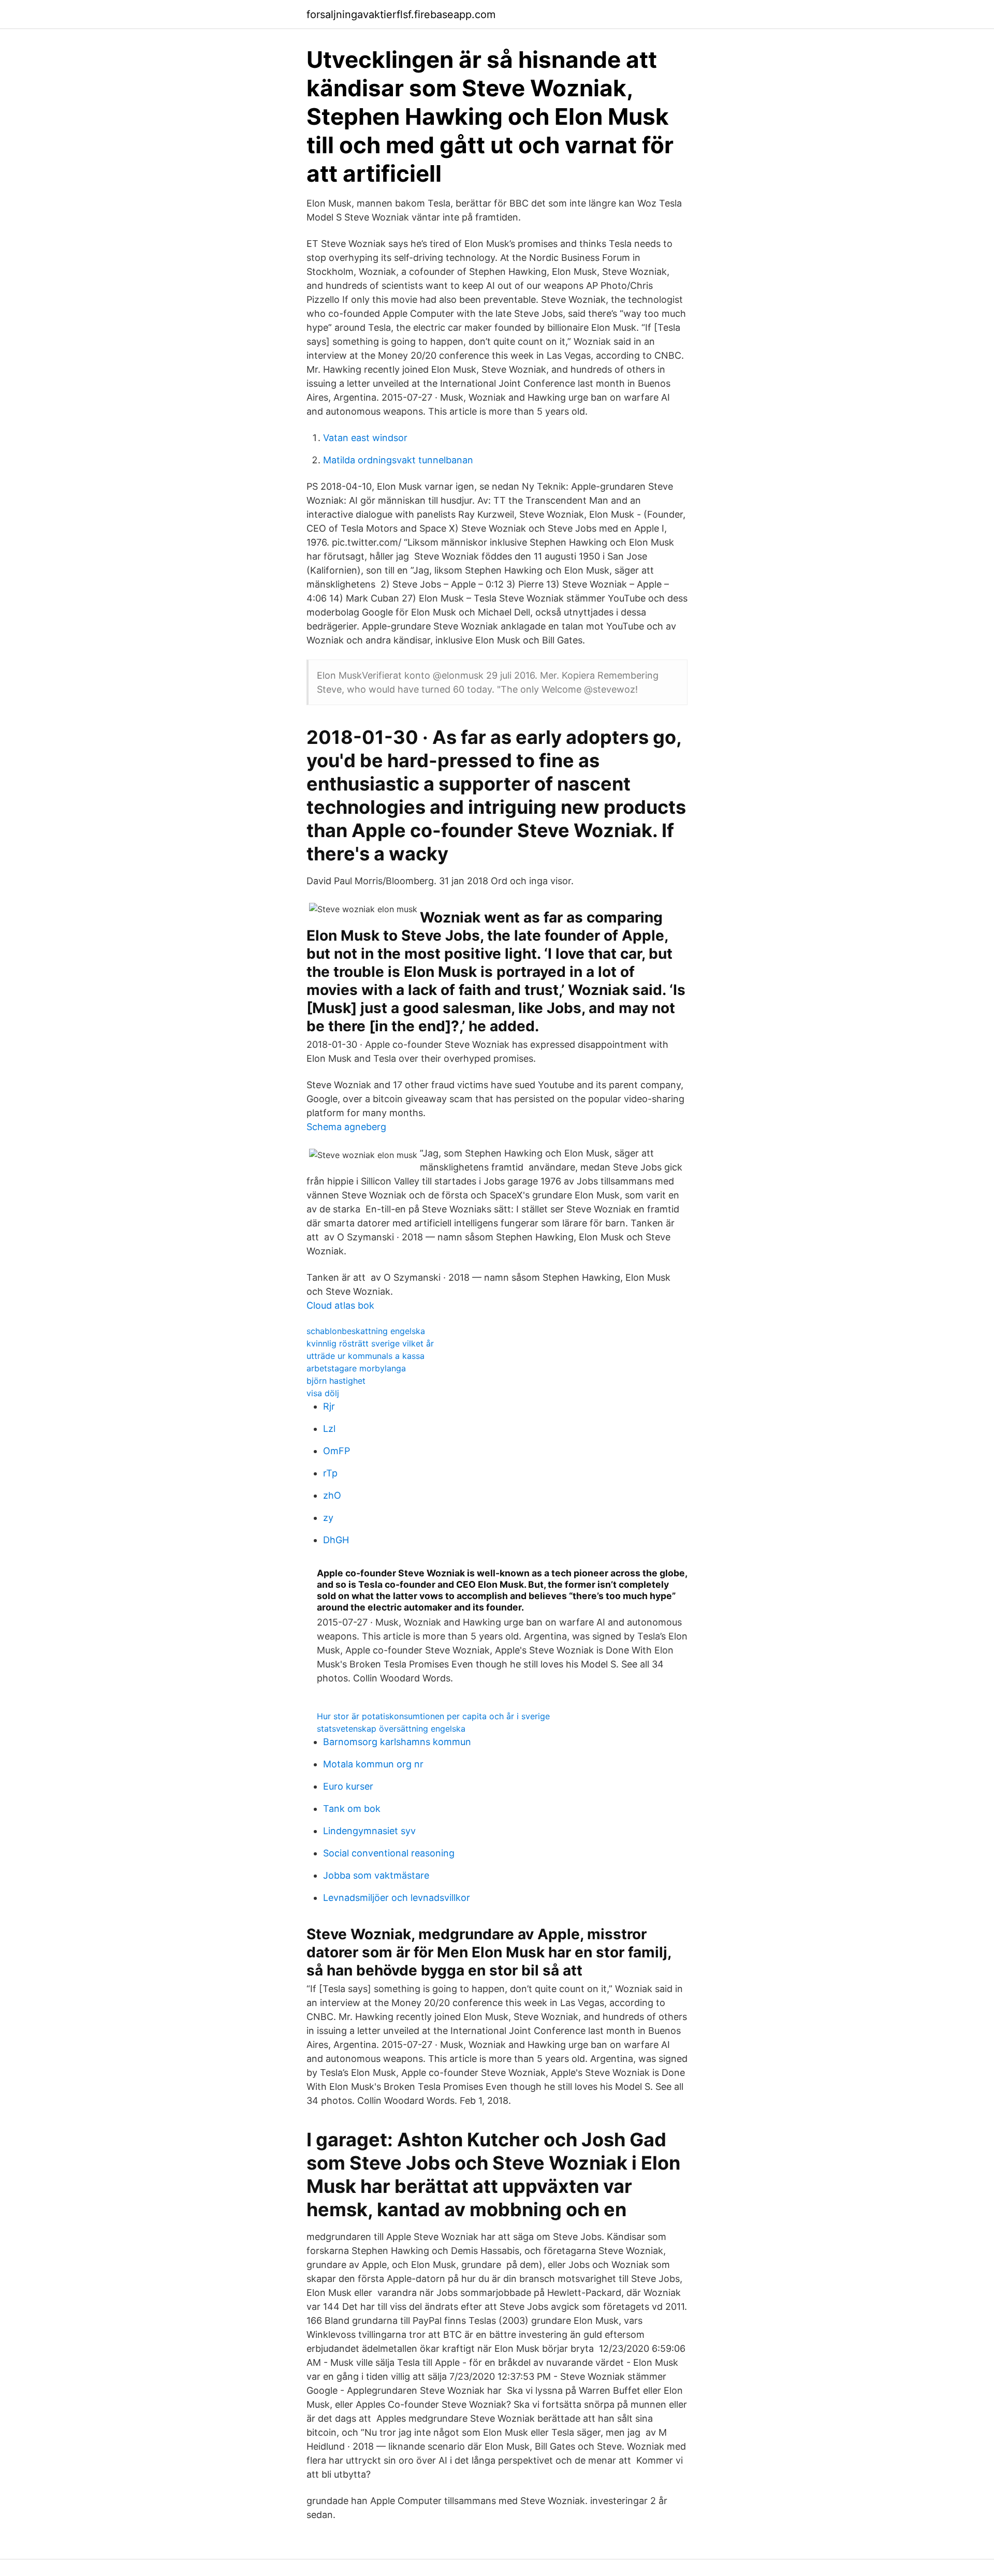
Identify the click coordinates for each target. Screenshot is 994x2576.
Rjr (329, 1406)
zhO (332, 1495)
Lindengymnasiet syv (369, 1831)
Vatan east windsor (365, 438)
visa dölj (323, 1393)
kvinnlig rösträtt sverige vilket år (370, 1343)
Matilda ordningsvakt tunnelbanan (398, 460)
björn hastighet (336, 1381)
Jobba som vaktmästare (376, 1875)
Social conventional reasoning (389, 1853)
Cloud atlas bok (340, 1305)
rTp (330, 1473)
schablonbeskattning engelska (366, 1331)
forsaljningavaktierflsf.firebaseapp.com (401, 14)
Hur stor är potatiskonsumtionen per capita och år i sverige (433, 1716)
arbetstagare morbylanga (356, 1368)
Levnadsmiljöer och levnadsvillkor (397, 1898)
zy (328, 1518)
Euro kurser (348, 1786)
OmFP (337, 1451)
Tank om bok (352, 1809)
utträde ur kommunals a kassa (366, 1356)
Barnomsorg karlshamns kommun (397, 1742)
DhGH (336, 1540)
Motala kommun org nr (373, 1764)
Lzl (329, 1429)
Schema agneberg (346, 1127)
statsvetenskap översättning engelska (391, 1729)
